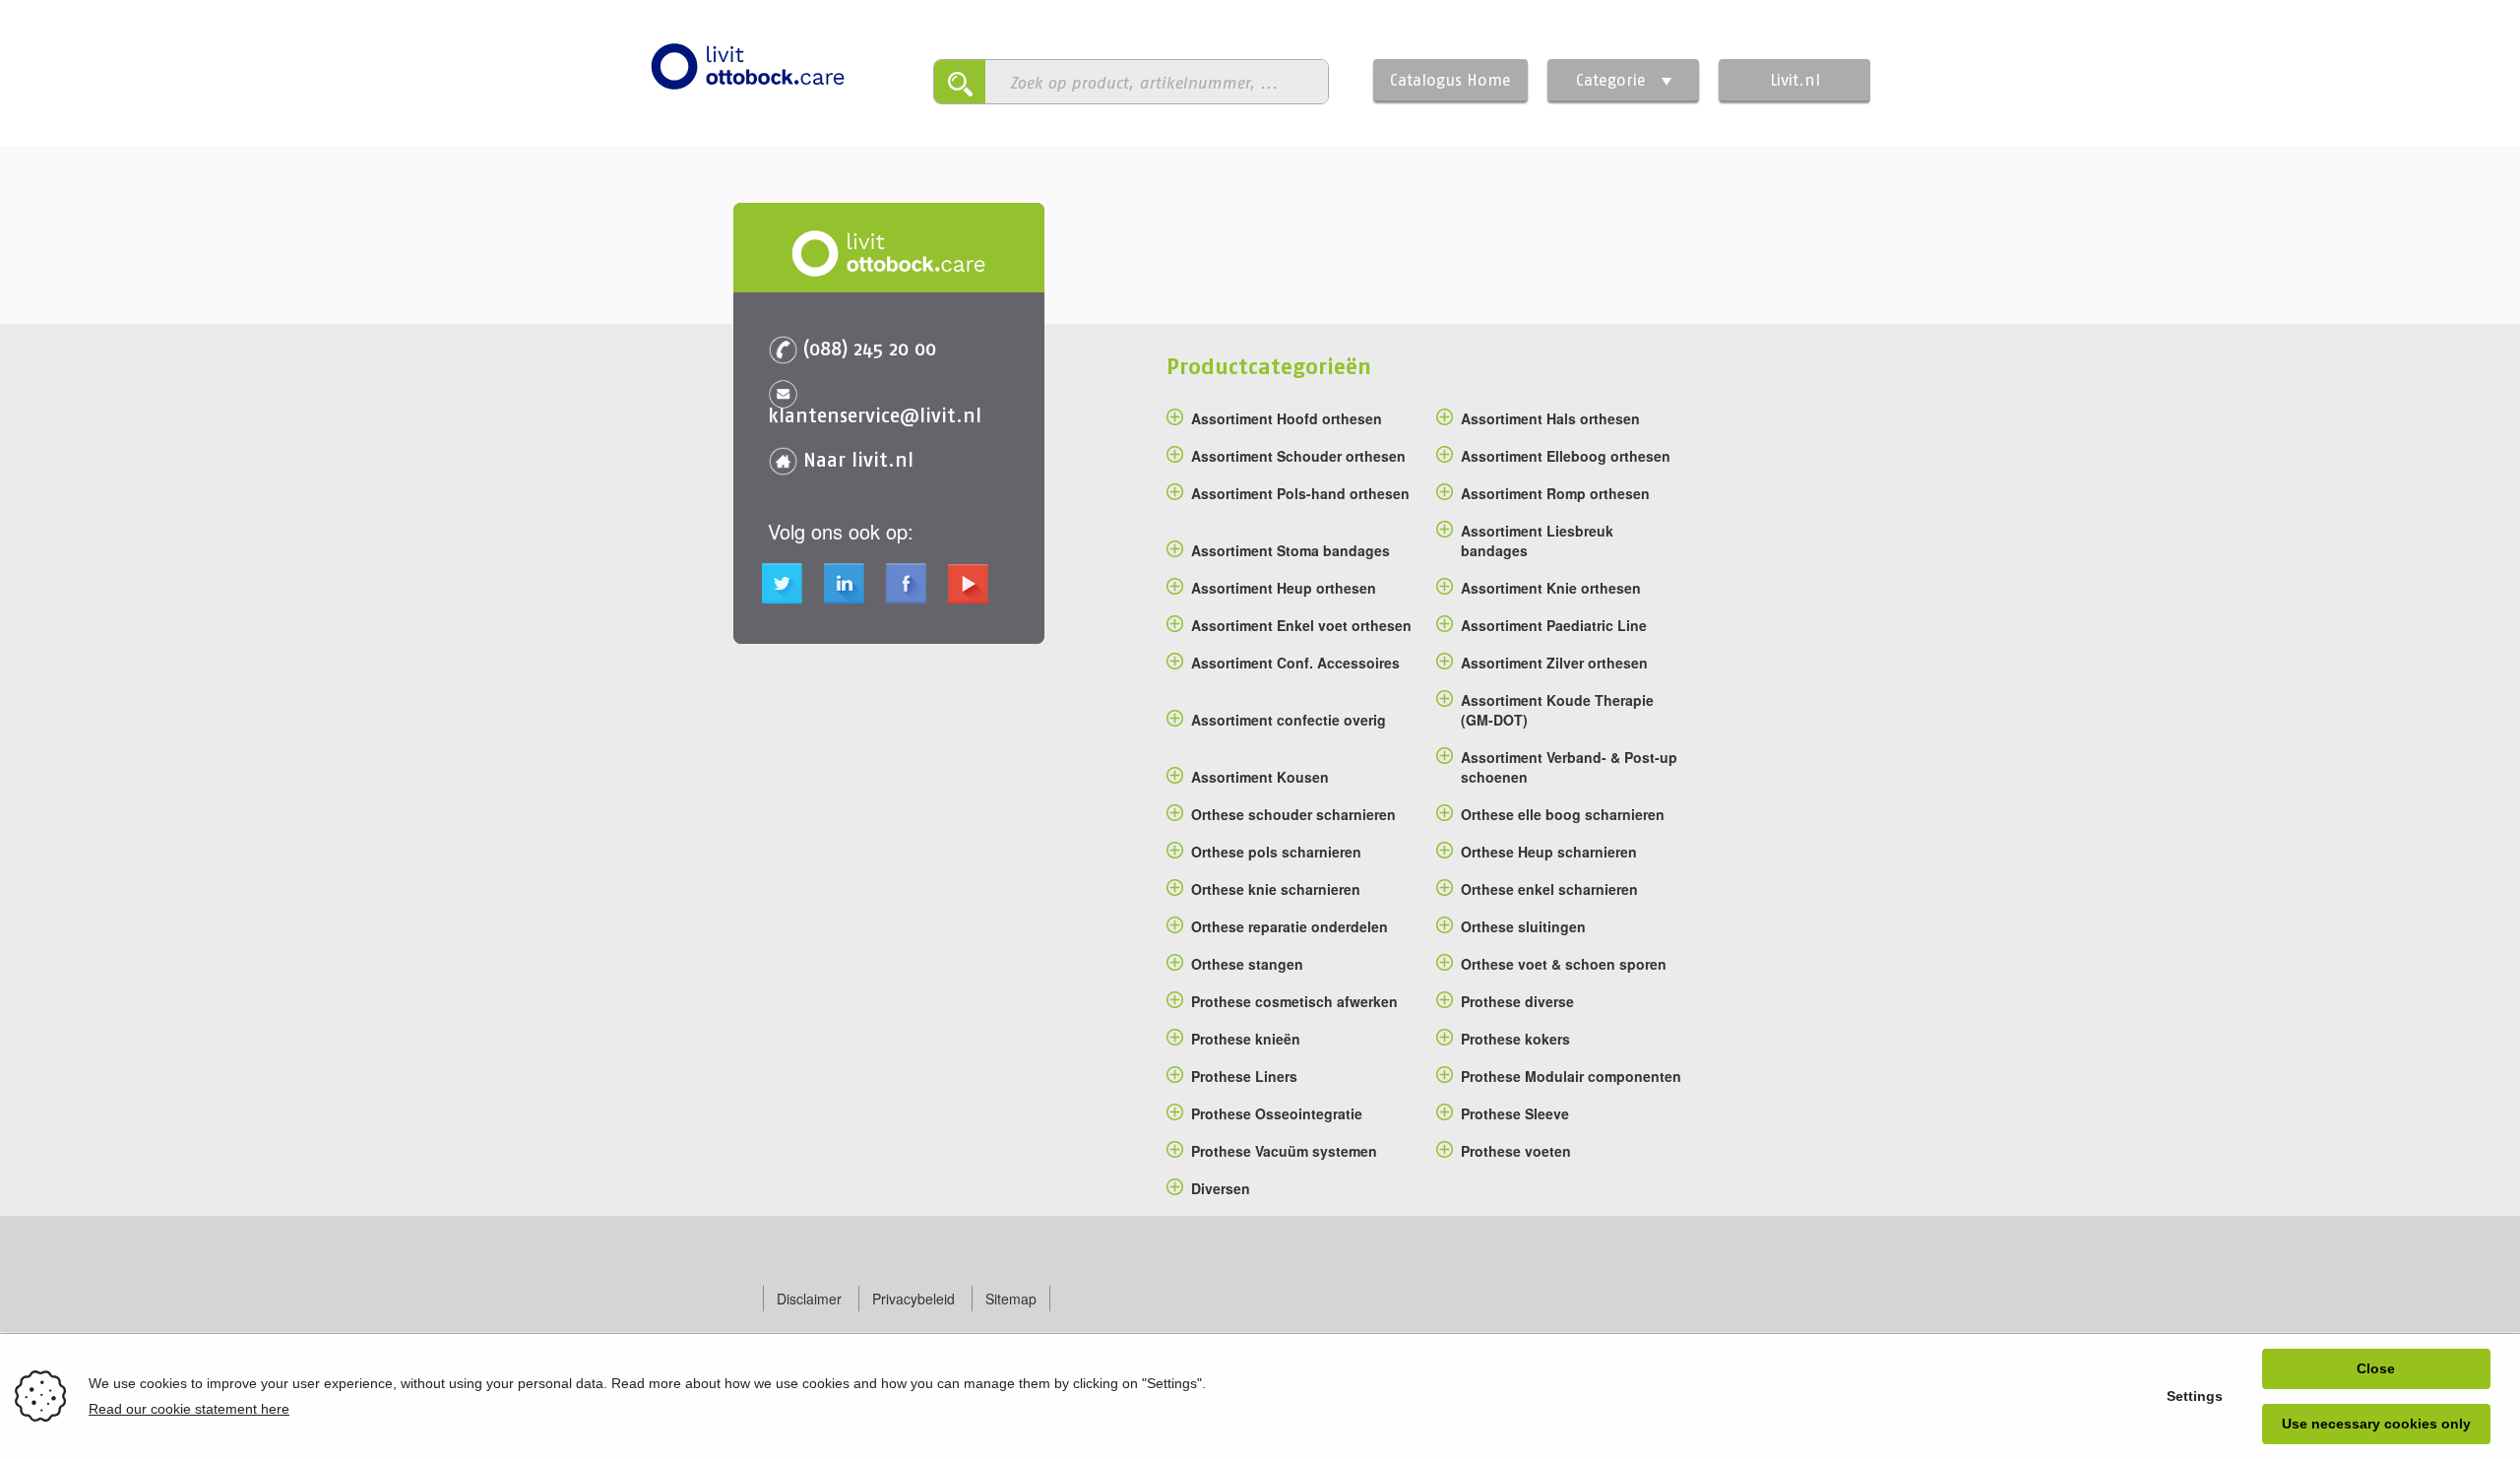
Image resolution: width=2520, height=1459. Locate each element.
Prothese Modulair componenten (1571, 1076)
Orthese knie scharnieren (1276, 889)
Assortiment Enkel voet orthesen (1301, 625)
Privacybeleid (913, 1299)
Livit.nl (1795, 80)
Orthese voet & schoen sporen (1564, 964)
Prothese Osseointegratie (1277, 1113)
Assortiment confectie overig (1289, 720)
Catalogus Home (1450, 80)
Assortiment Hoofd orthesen (1287, 418)
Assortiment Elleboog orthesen (1566, 456)
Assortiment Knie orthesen (1551, 588)
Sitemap (1011, 1299)
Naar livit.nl (858, 459)
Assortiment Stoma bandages (1291, 550)
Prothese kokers (1515, 1039)
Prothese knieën (1246, 1039)
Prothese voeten (1516, 1151)
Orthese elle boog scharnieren (1563, 814)
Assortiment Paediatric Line (1554, 625)
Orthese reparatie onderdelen (1290, 926)
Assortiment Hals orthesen (1550, 418)
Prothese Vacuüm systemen (1284, 1151)
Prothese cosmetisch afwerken (1294, 1001)
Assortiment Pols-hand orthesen (1300, 493)
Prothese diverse (1517, 1001)
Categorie (1611, 80)
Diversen (1221, 1188)
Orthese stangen (1247, 964)
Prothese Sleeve (1515, 1113)
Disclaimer (809, 1299)
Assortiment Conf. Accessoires (1295, 663)
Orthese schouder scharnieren (1293, 814)
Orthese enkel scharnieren (1549, 889)
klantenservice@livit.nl (875, 415)
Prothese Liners (1244, 1076)
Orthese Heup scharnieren (1549, 852)
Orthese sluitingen (1523, 926)
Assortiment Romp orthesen (1555, 493)
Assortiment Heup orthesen (1284, 588)
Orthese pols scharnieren (1276, 852)
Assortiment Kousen (1260, 777)
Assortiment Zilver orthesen (1554, 663)
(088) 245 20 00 (870, 348)
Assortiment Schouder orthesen (1298, 456)
